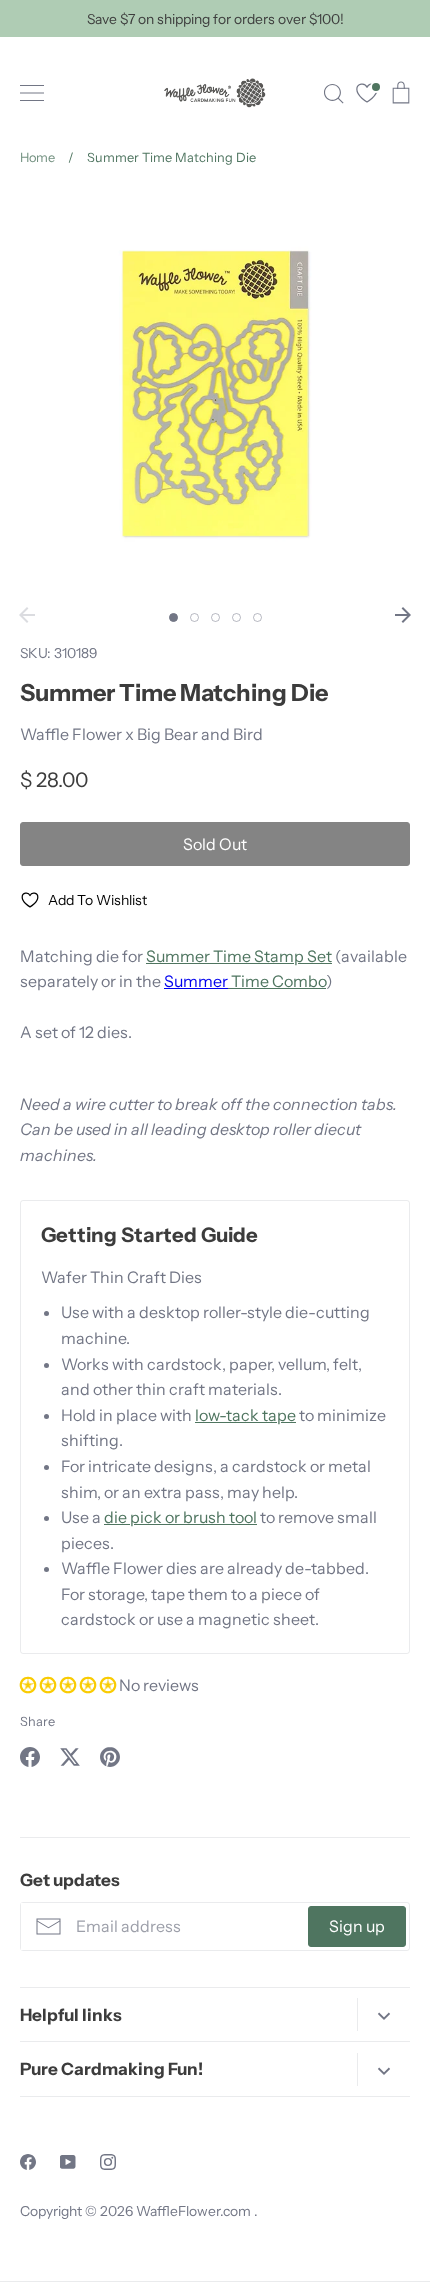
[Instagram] (108, 2162)
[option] (215, 393)
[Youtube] (68, 2162)
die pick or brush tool (180, 1517)
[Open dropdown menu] (383, 2014)
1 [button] (173, 617)
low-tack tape (245, 1415)
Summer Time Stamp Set (239, 956)
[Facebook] (28, 2162)
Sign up (357, 1926)
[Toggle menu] (32, 93)
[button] (69, 1685)
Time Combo (277, 981)
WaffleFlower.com (195, 2211)
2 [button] (194, 617)
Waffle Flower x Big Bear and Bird (141, 734)
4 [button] (236, 617)
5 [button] (257, 617)
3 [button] (215, 617)
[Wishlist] (367, 95)
